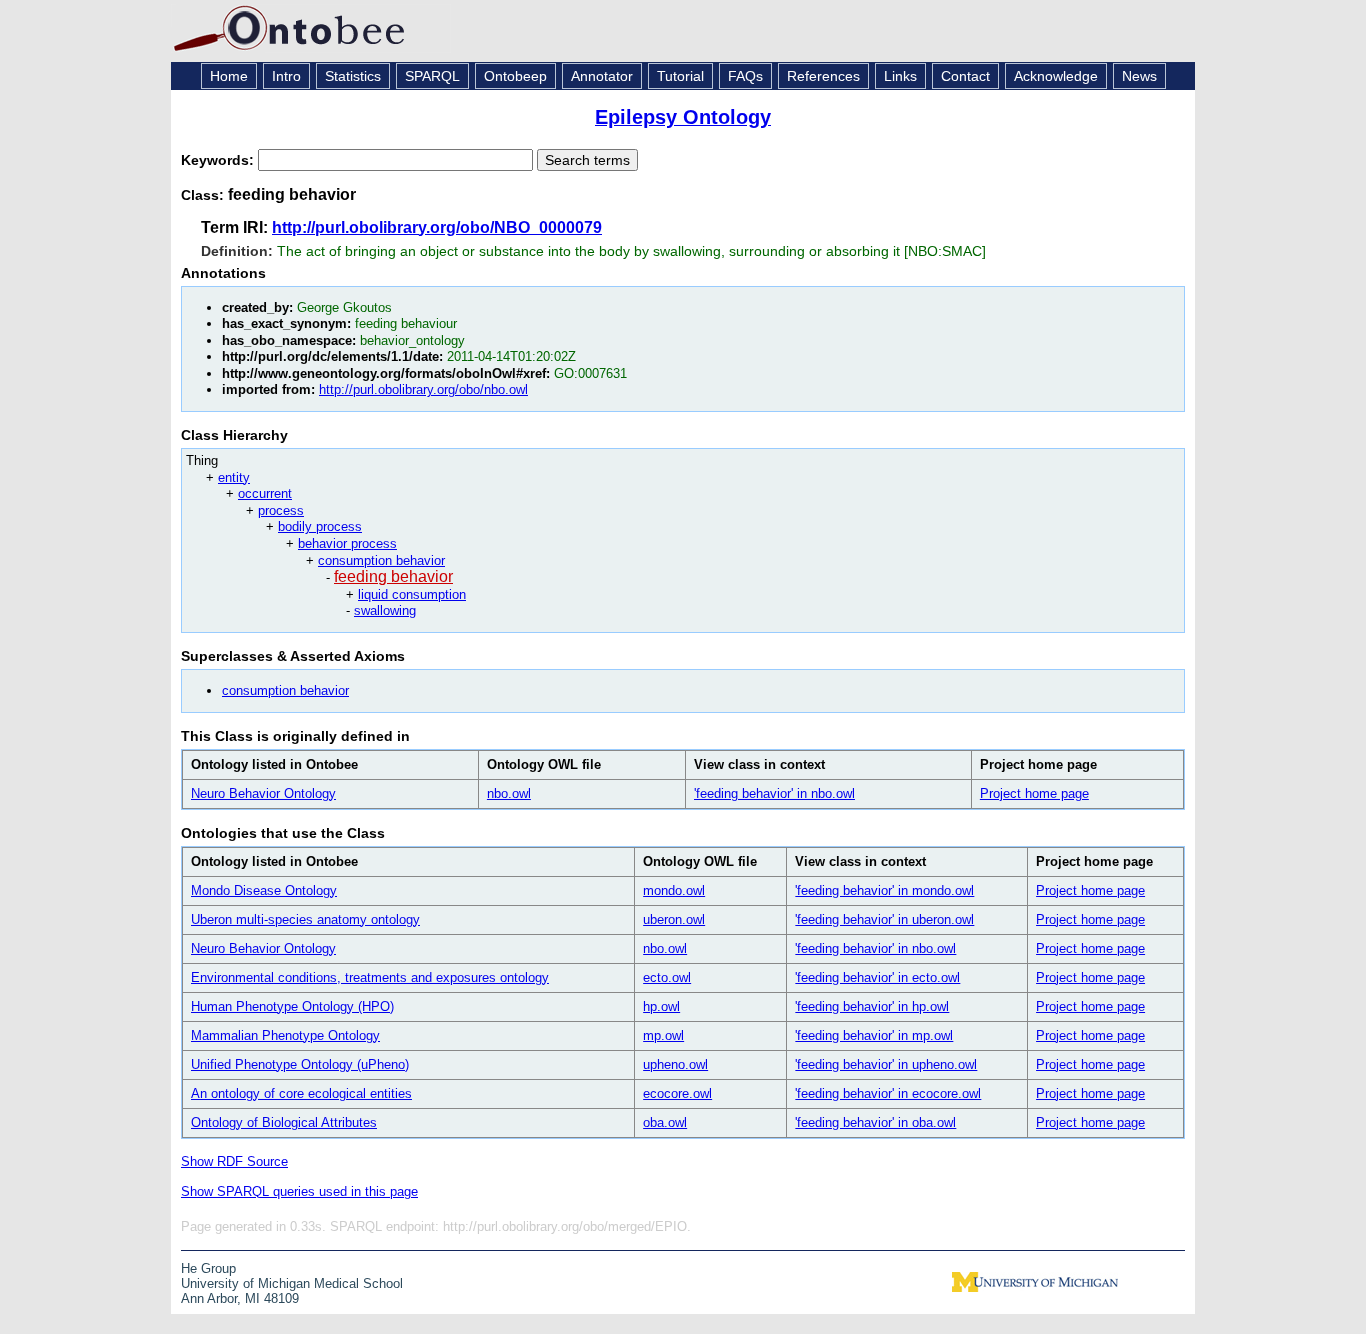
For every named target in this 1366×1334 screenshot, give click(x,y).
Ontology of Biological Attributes (284, 1122)
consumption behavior (381, 560)
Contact (965, 76)
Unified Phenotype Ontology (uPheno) (300, 1064)
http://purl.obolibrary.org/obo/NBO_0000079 (437, 227)
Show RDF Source (234, 1161)
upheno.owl (675, 1064)
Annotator (602, 76)
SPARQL (432, 76)
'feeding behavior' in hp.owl (872, 1006)
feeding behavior (393, 576)
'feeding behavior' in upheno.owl (886, 1064)
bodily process (320, 526)
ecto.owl (667, 977)
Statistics (353, 76)
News (1139, 76)
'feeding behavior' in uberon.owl (884, 919)
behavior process (347, 543)
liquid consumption (412, 594)
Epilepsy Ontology (683, 117)
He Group (208, 1268)
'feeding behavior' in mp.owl (874, 1035)
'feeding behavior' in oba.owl (875, 1122)
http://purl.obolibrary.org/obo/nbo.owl (423, 389)
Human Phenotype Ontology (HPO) (292, 1006)
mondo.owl (674, 890)
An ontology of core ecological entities (301, 1093)
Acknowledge (1056, 76)
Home (229, 76)
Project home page (1034, 793)
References (823, 76)
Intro (286, 76)
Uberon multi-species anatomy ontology (305, 919)
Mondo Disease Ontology (264, 890)
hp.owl (661, 1006)
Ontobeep (515, 76)
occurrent (265, 493)
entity (234, 477)
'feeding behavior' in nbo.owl (774, 793)
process (281, 510)
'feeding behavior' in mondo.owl (884, 890)
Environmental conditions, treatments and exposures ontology (370, 977)
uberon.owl (674, 919)
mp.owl (663, 1035)
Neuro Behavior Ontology (263, 793)
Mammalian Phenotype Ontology (285, 1035)
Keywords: (219, 160)
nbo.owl (509, 793)
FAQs (745, 76)
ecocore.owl (677, 1093)
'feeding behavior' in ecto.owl (877, 977)
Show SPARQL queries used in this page (299, 1191)
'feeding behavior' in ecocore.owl (888, 1093)
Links (900, 76)
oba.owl (665, 1122)
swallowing (385, 610)
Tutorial (680, 76)
